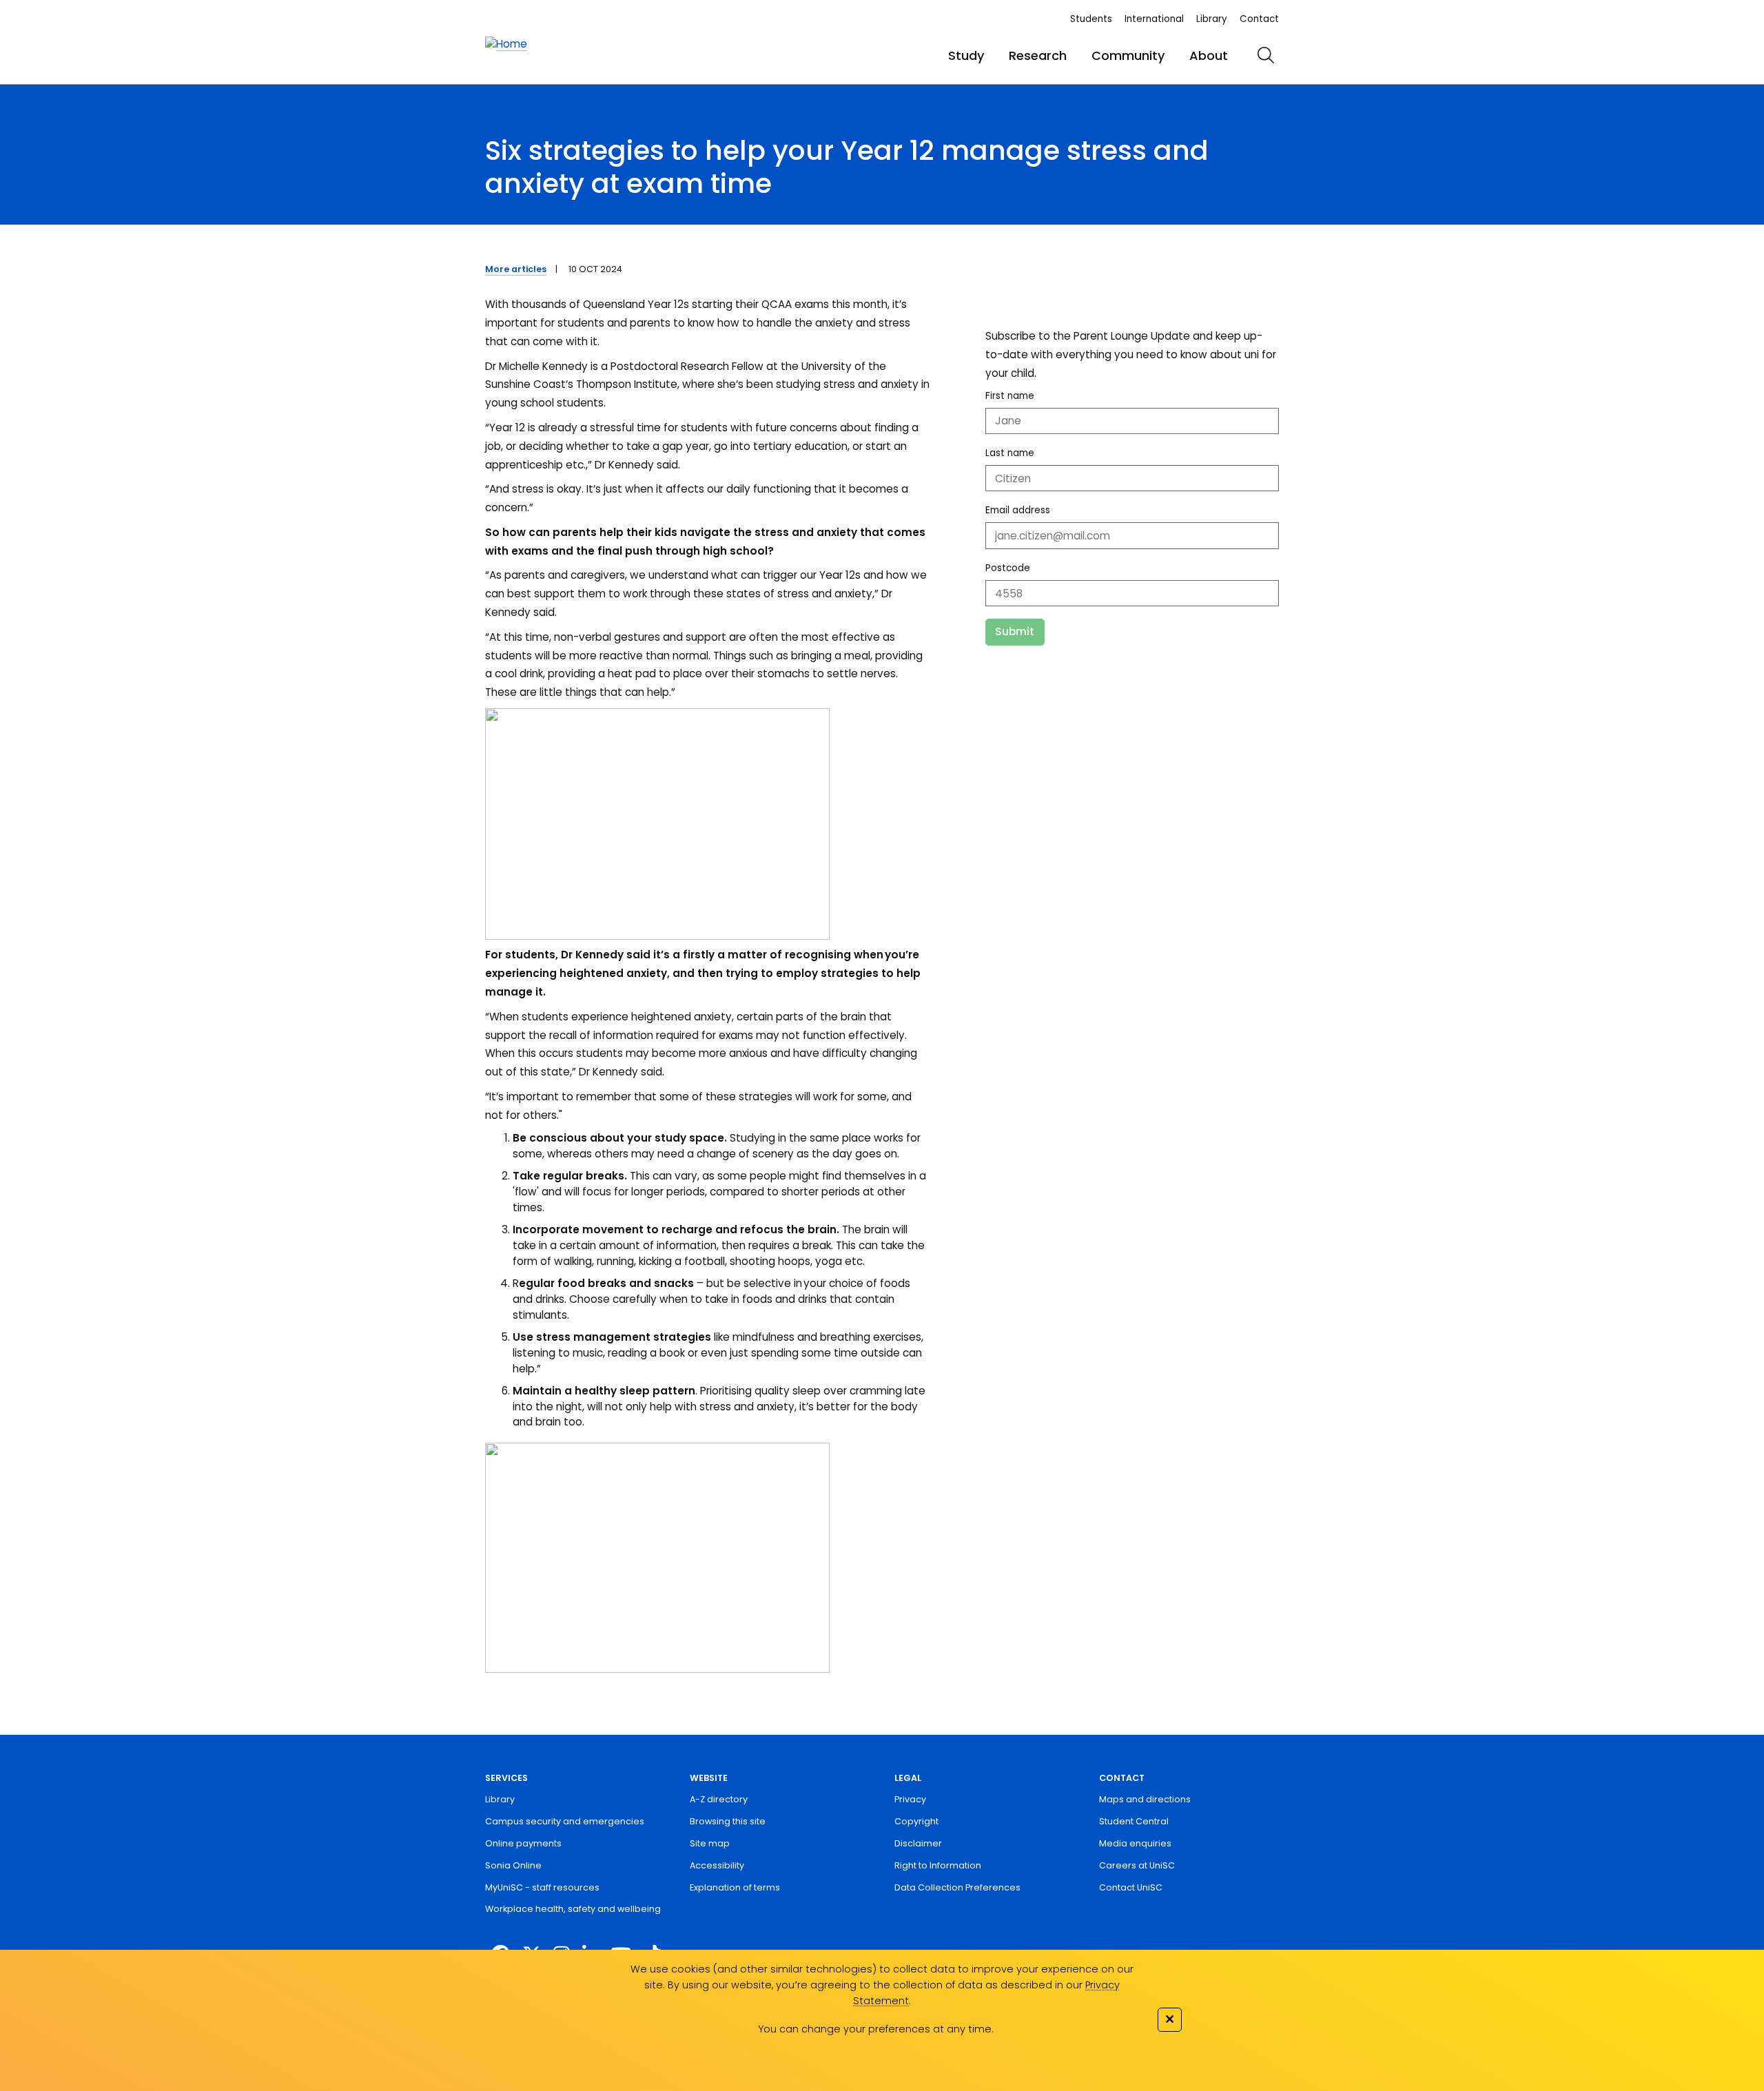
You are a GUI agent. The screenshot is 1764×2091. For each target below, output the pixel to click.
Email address (1018, 510)
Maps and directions (1145, 1799)
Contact (1259, 19)
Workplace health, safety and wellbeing (573, 1909)
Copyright (916, 1821)
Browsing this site (728, 1821)
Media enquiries (1135, 1843)
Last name (1010, 453)
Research (1038, 55)
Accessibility (717, 1865)
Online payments (523, 1843)
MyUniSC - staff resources (542, 1887)
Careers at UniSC (1137, 1865)
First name (1010, 396)
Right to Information (938, 1865)
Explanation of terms (735, 1887)
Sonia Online (513, 1865)
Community (1128, 55)
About (1209, 55)
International (1154, 19)
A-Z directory (719, 1799)
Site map (710, 1843)
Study (966, 55)
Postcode (1008, 568)
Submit (1015, 631)
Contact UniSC (1131, 1887)
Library (1212, 19)
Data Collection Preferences (957, 1887)
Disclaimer (918, 1843)
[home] (506, 44)
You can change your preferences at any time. (876, 2029)
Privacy (910, 1799)
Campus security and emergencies (565, 1821)
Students (1091, 19)
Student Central (1134, 1821)
